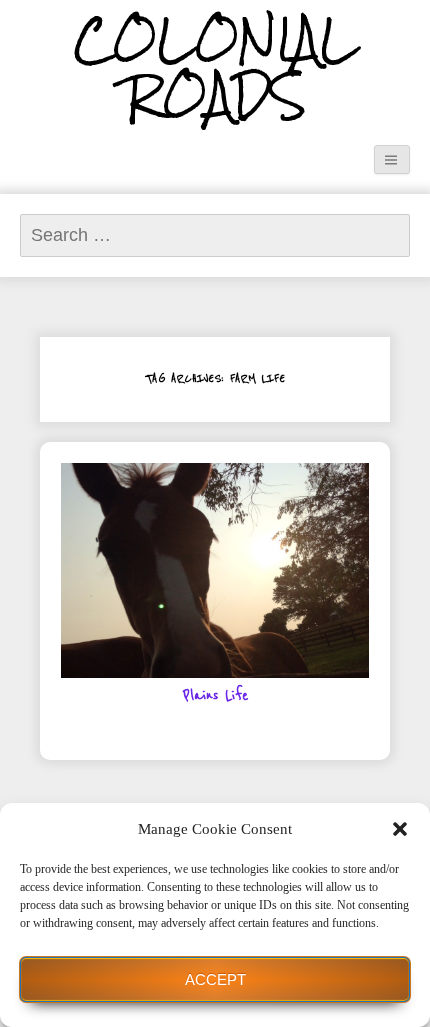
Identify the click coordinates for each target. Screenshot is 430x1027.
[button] (400, 829)
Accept (215, 979)
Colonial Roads (215, 68)
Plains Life (215, 696)
